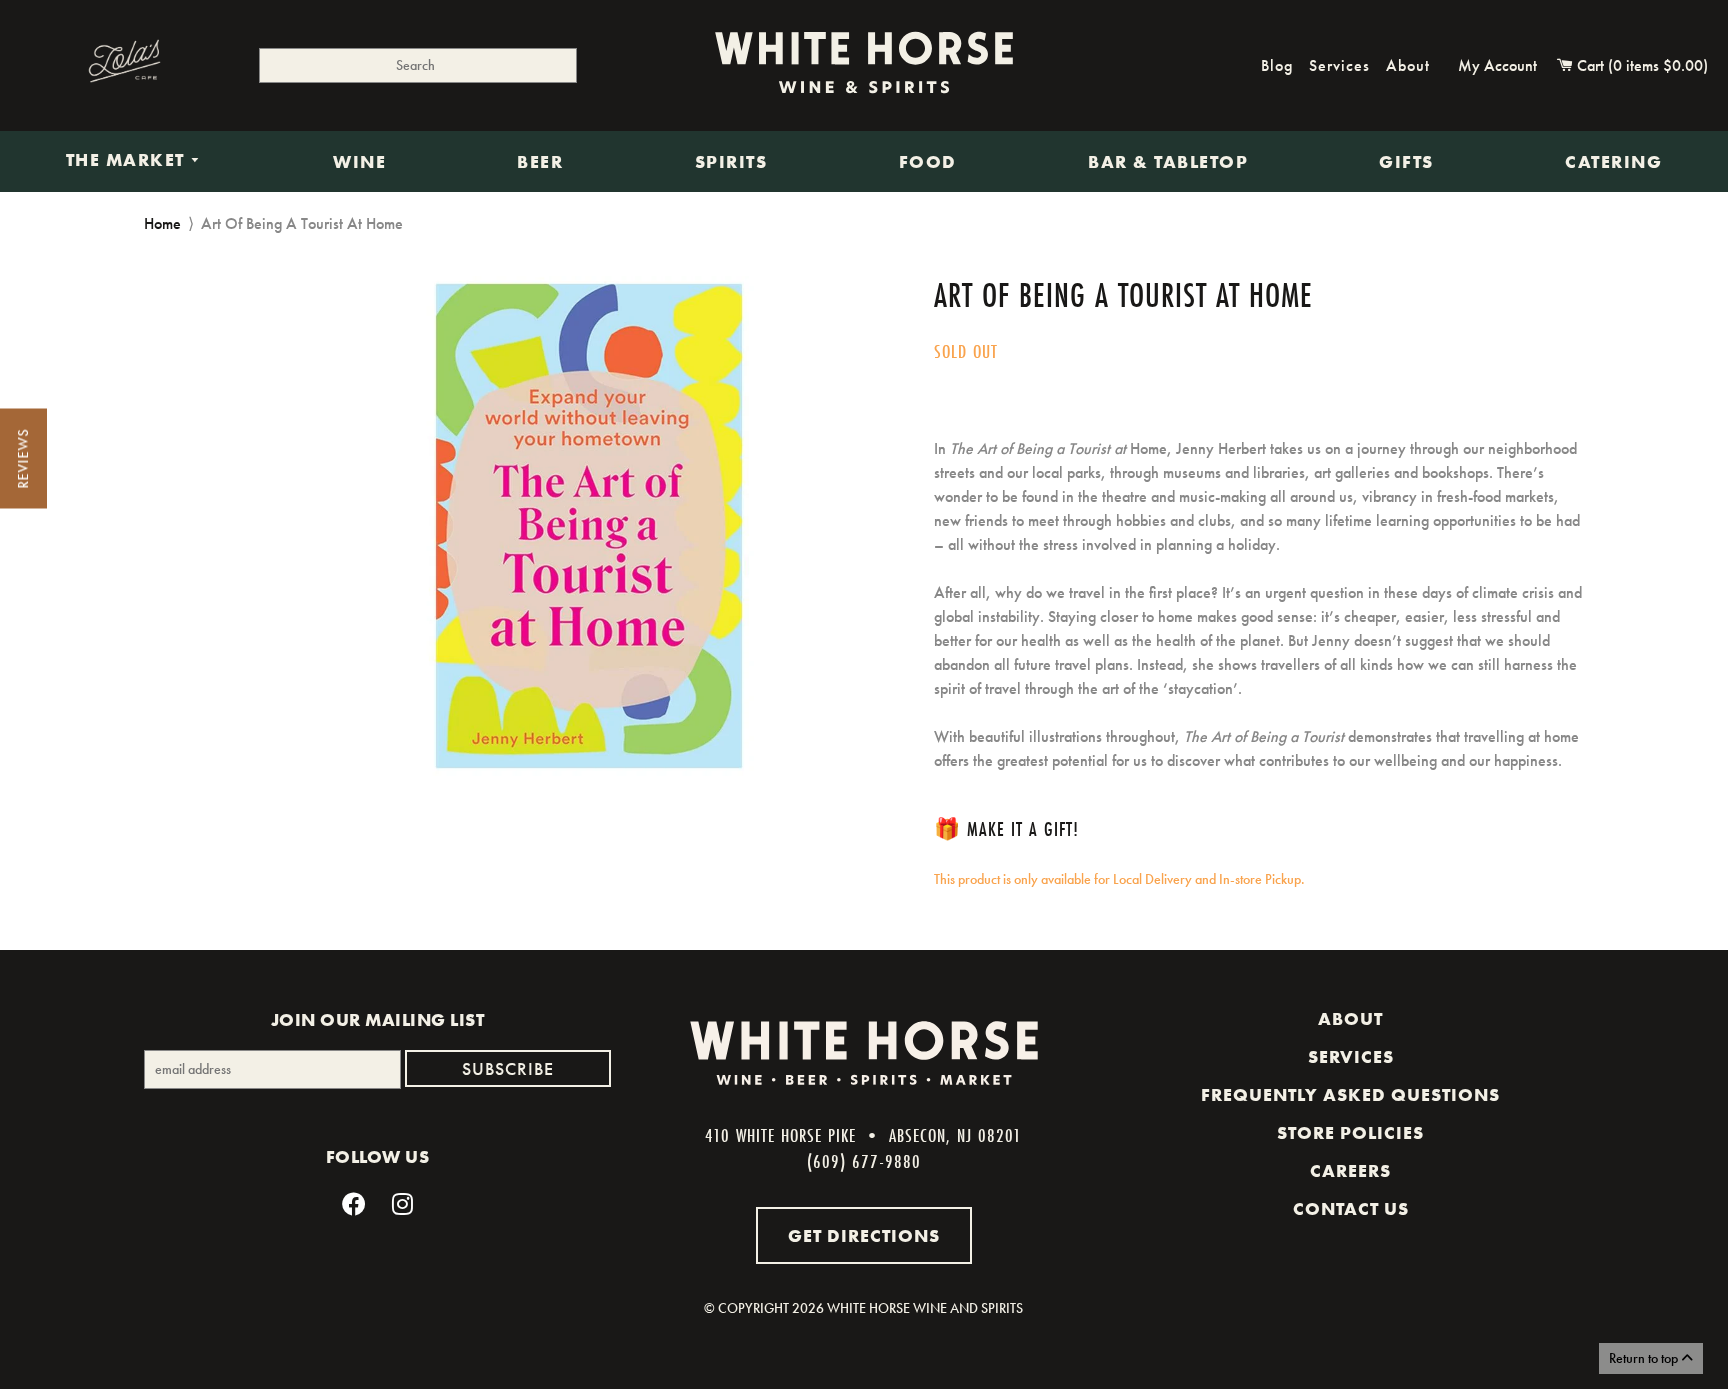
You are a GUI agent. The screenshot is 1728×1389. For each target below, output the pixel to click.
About (1408, 65)
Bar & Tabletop (1168, 162)
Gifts (1406, 162)
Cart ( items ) (1640, 65)
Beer (540, 162)
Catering (1613, 162)
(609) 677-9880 (864, 1161)
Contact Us (1351, 1209)
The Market (128, 161)
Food (928, 162)
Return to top (1645, 1358)
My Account (1497, 65)
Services (1339, 65)
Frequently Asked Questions (1350, 1095)
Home (162, 223)
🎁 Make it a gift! (1006, 828)
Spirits (731, 162)
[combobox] (418, 65)
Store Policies (1350, 1133)
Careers (1350, 1171)
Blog (1277, 65)
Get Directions (864, 1235)
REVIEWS (23, 459)
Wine (359, 162)
